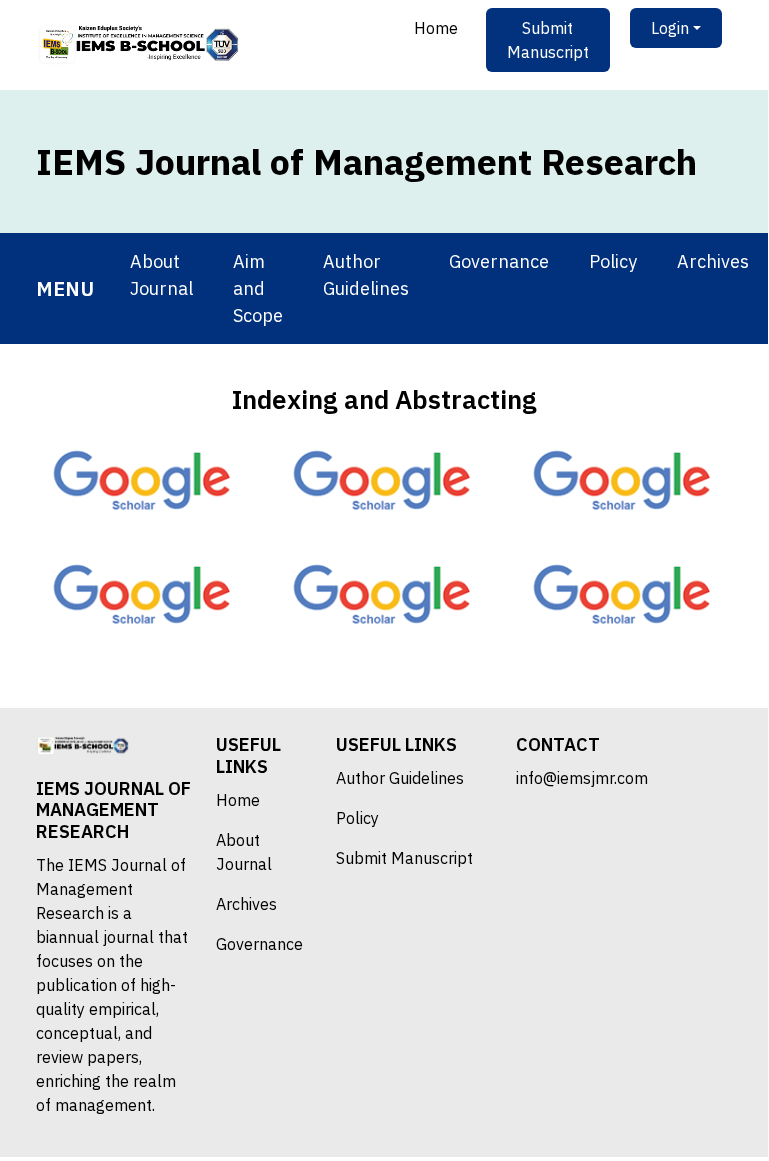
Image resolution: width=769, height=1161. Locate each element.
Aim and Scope (258, 288)
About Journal (161, 275)
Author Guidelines (366, 275)
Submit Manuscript (548, 40)
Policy (613, 261)
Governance (499, 261)
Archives (713, 261)
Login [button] (670, 28)
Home (436, 28)
